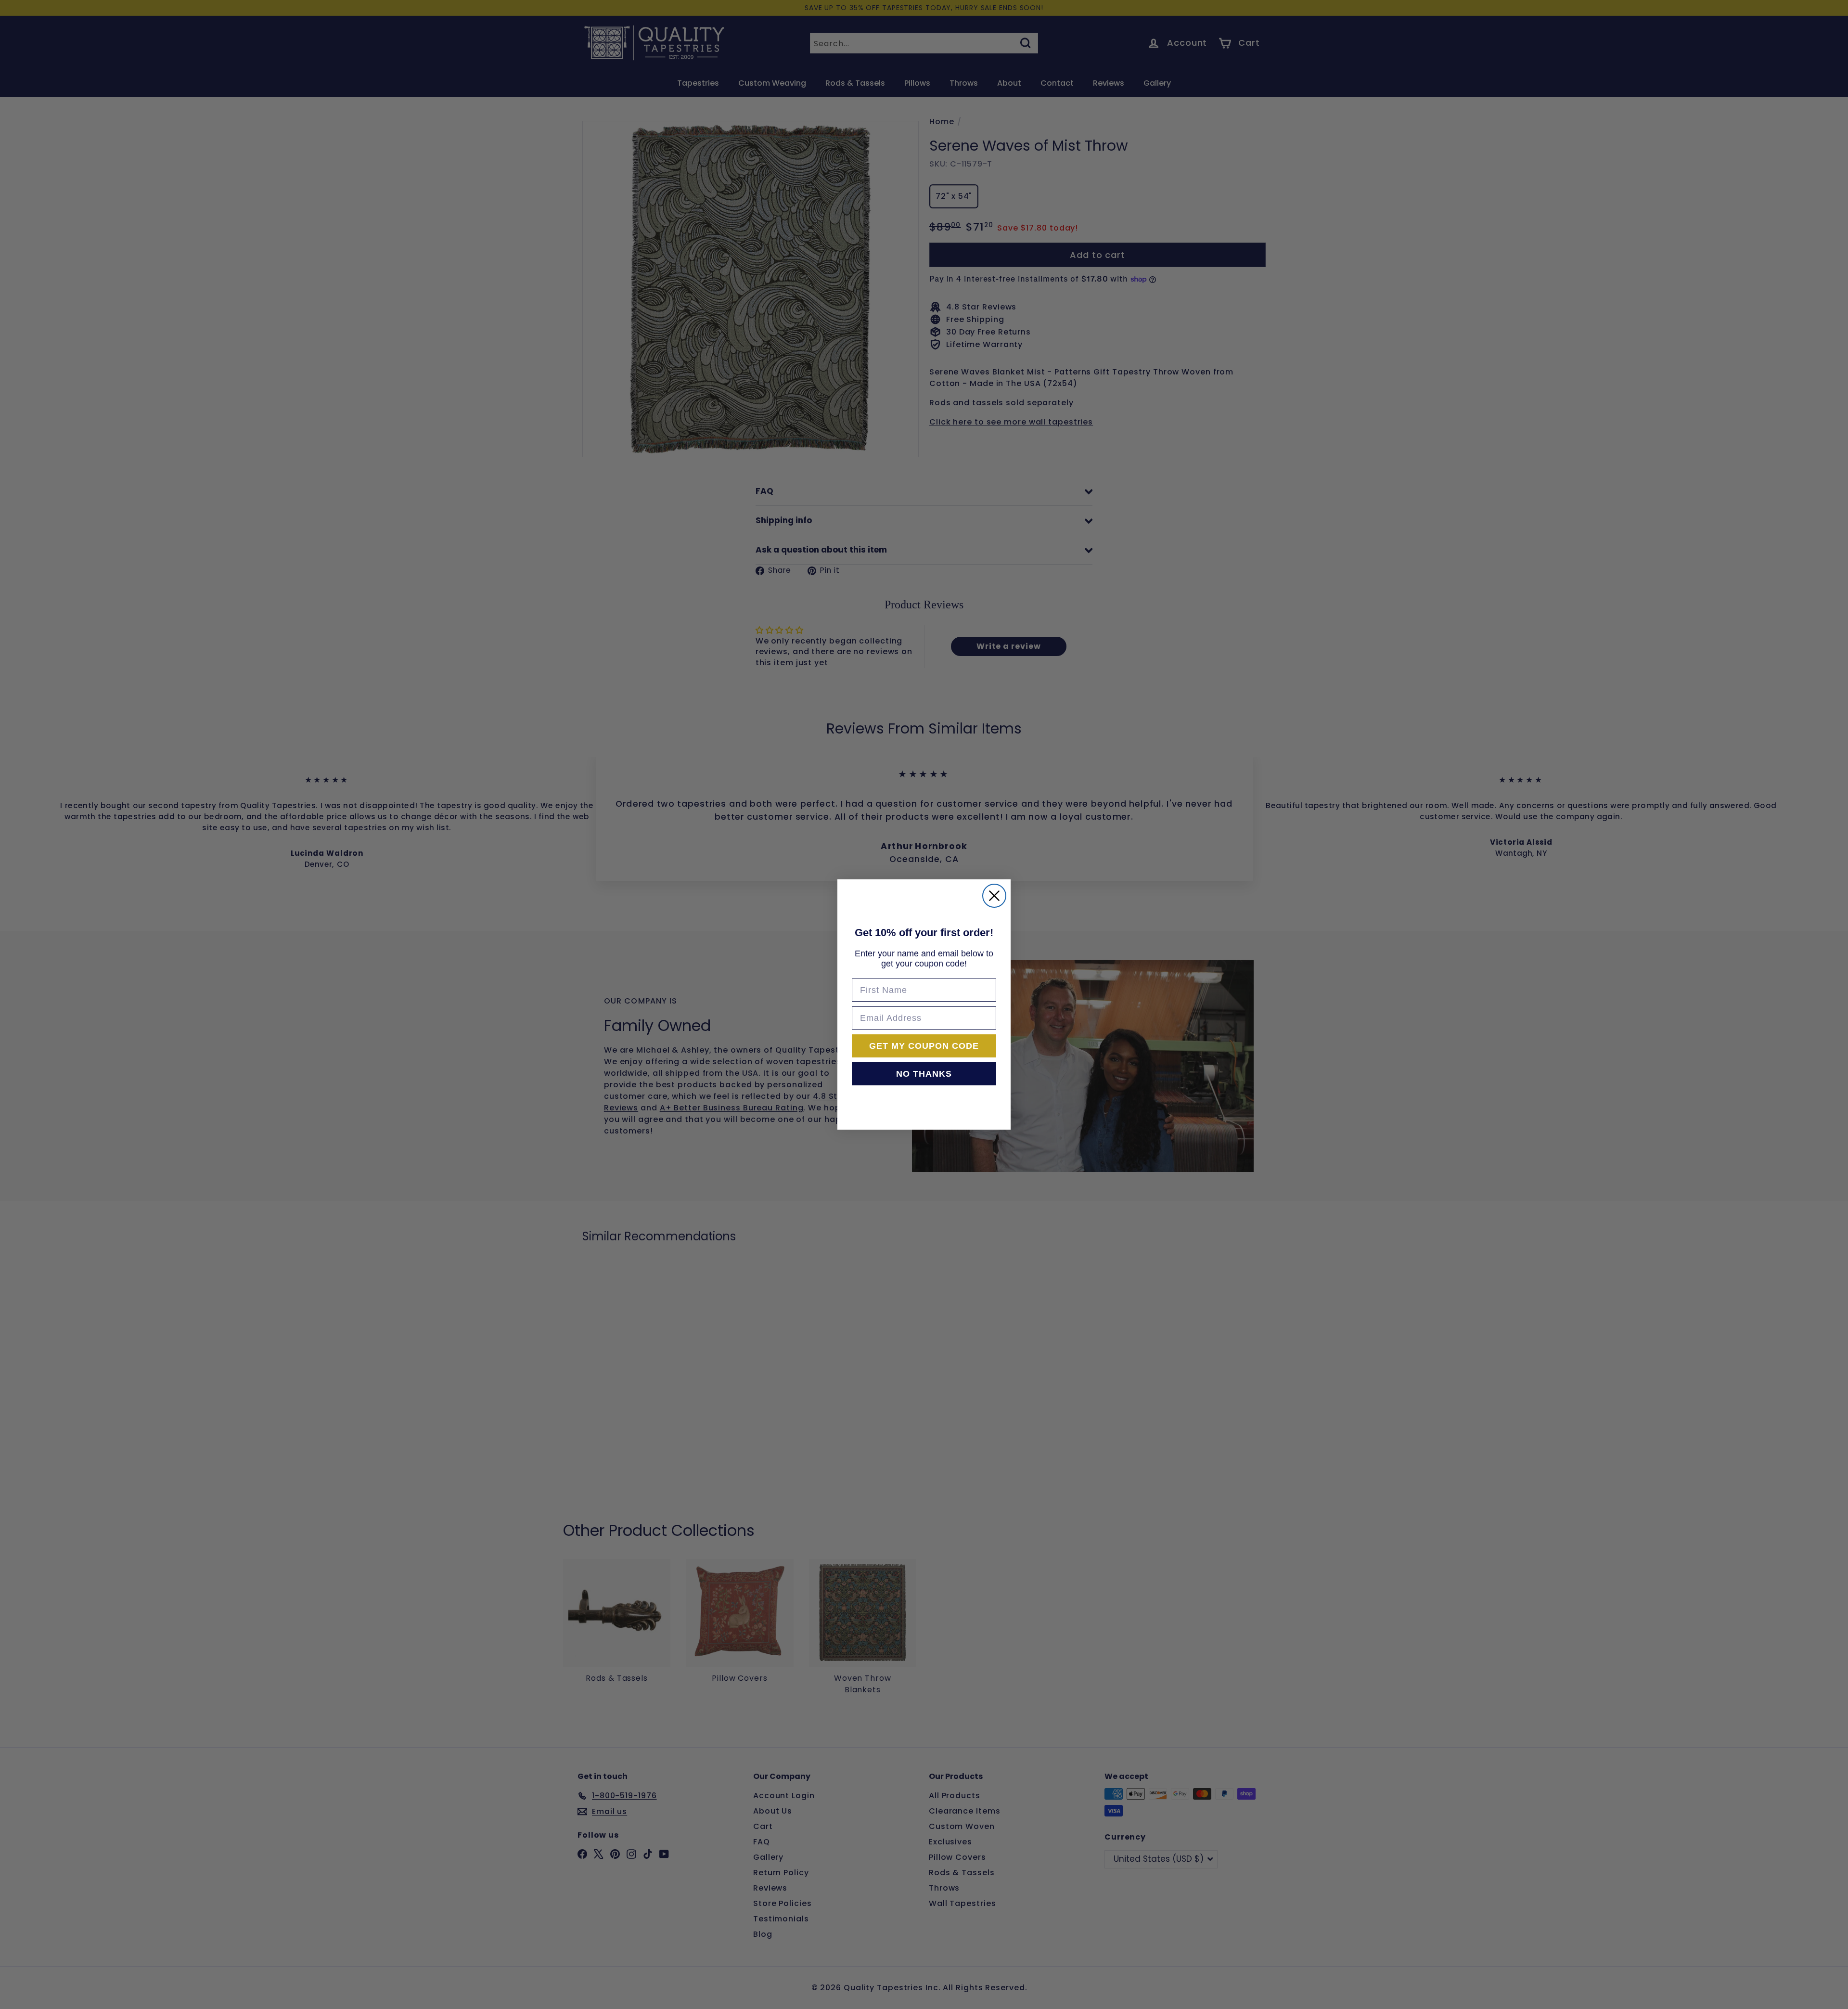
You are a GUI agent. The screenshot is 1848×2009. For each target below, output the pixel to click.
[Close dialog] (994, 896)
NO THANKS (924, 1074)
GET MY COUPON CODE (924, 1046)
